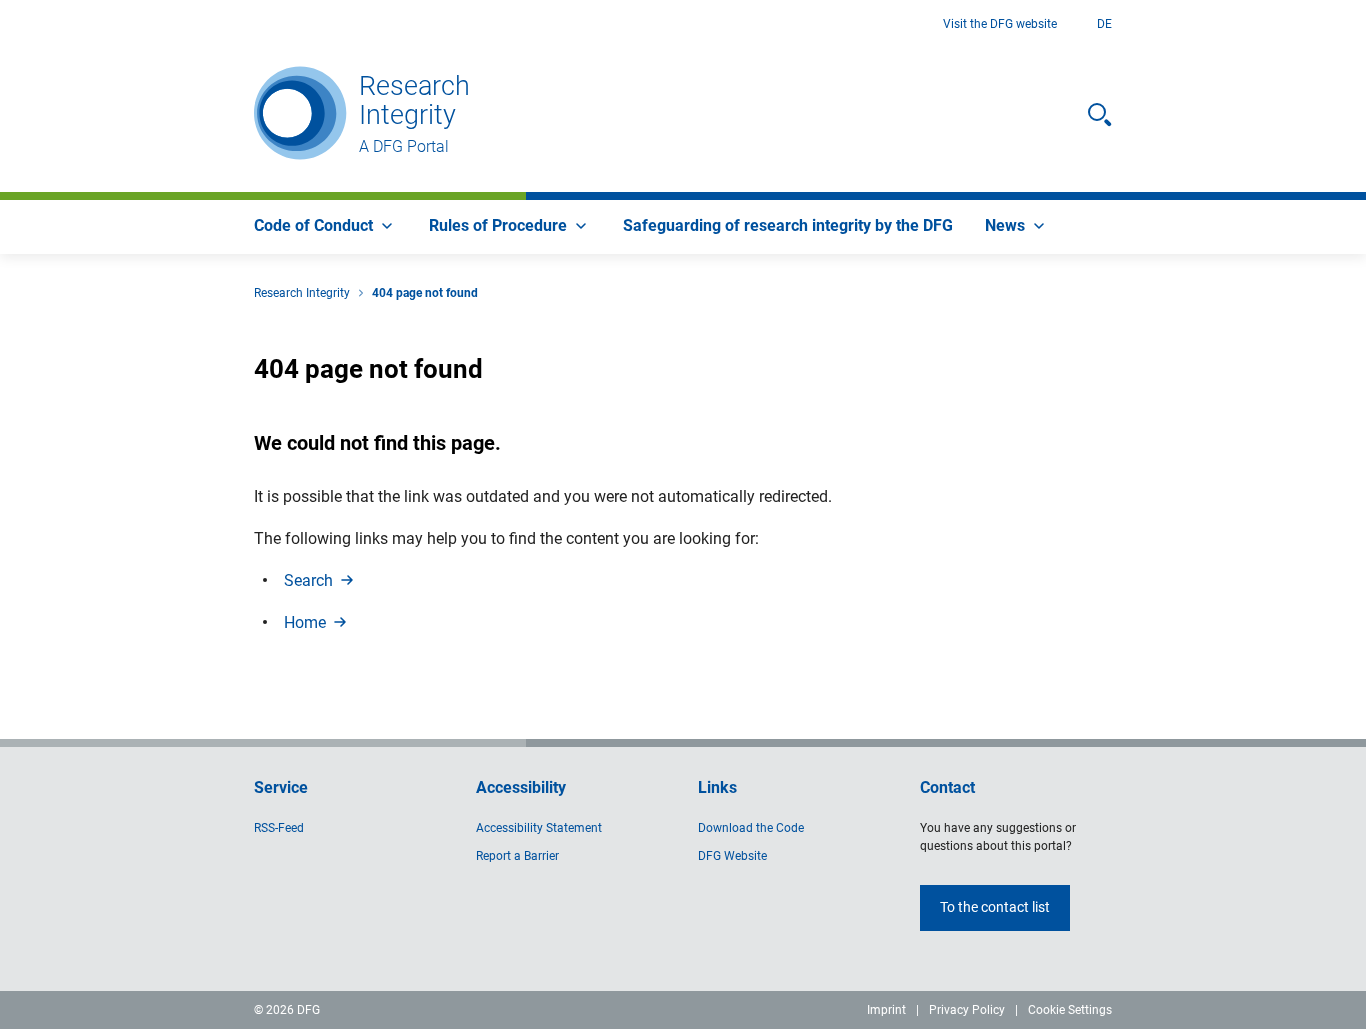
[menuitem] (325, 227)
